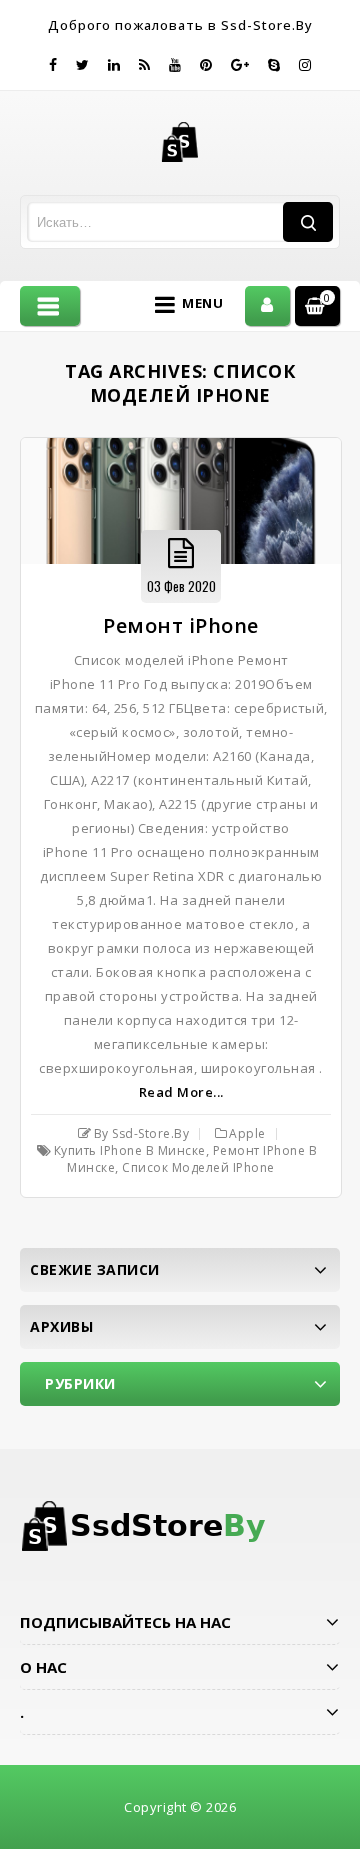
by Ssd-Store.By (142, 1133)
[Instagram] (305, 65)
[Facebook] (53, 65)
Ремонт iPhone (181, 625)
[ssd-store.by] (180, 141)
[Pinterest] (206, 65)
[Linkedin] (114, 65)
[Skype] (274, 65)
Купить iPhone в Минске (130, 1150)
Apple (247, 1133)
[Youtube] (175, 65)
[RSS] (145, 65)
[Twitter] (83, 65)
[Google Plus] (240, 65)
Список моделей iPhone (198, 1167)
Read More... (181, 1092)
